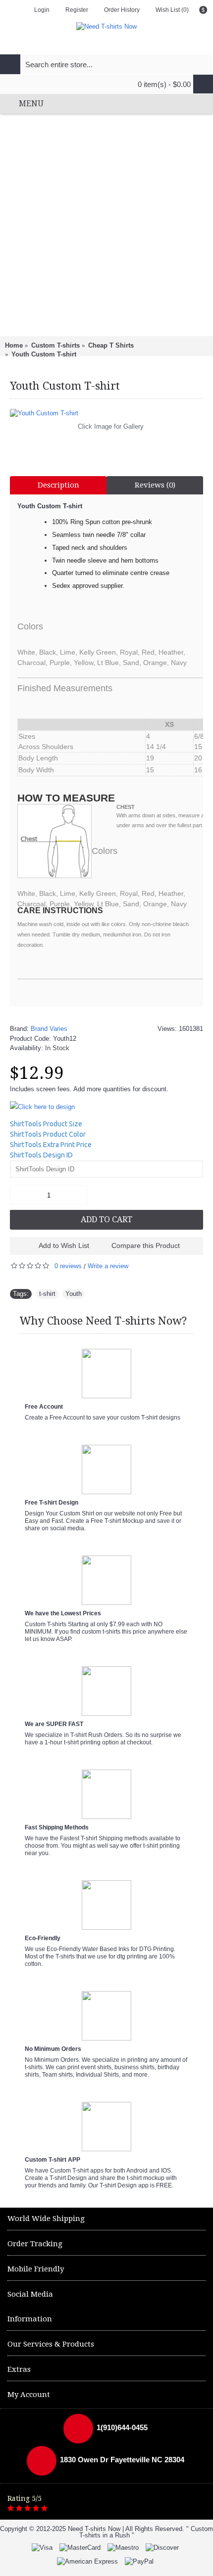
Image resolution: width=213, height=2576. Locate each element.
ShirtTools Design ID (41, 1155)
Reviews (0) (155, 485)
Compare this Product (146, 1245)
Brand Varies (49, 1029)
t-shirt (47, 1294)
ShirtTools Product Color (48, 1134)
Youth (74, 1294)
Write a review (108, 1266)
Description (58, 485)
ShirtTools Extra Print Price (51, 1145)
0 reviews (68, 1266)
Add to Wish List (64, 1245)
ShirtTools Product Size (46, 1124)
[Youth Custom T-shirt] (106, 413)
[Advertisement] (106, 225)
